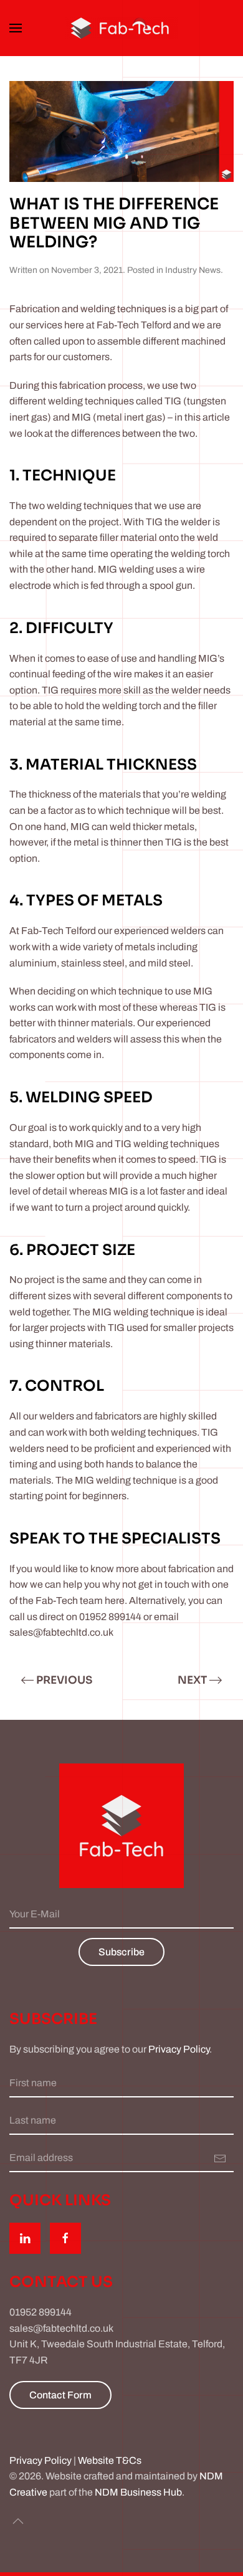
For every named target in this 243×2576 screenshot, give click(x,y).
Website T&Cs (110, 2460)
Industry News (193, 270)
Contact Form (60, 2395)
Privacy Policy (179, 2049)
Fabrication (35, 309)
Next (192, 1680)
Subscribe (121, 1952)
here (115, 1600)
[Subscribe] (220, 2158)
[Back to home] (121, 28)
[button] (16, 28)
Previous (64, 1680)
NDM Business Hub (138, 2492)
